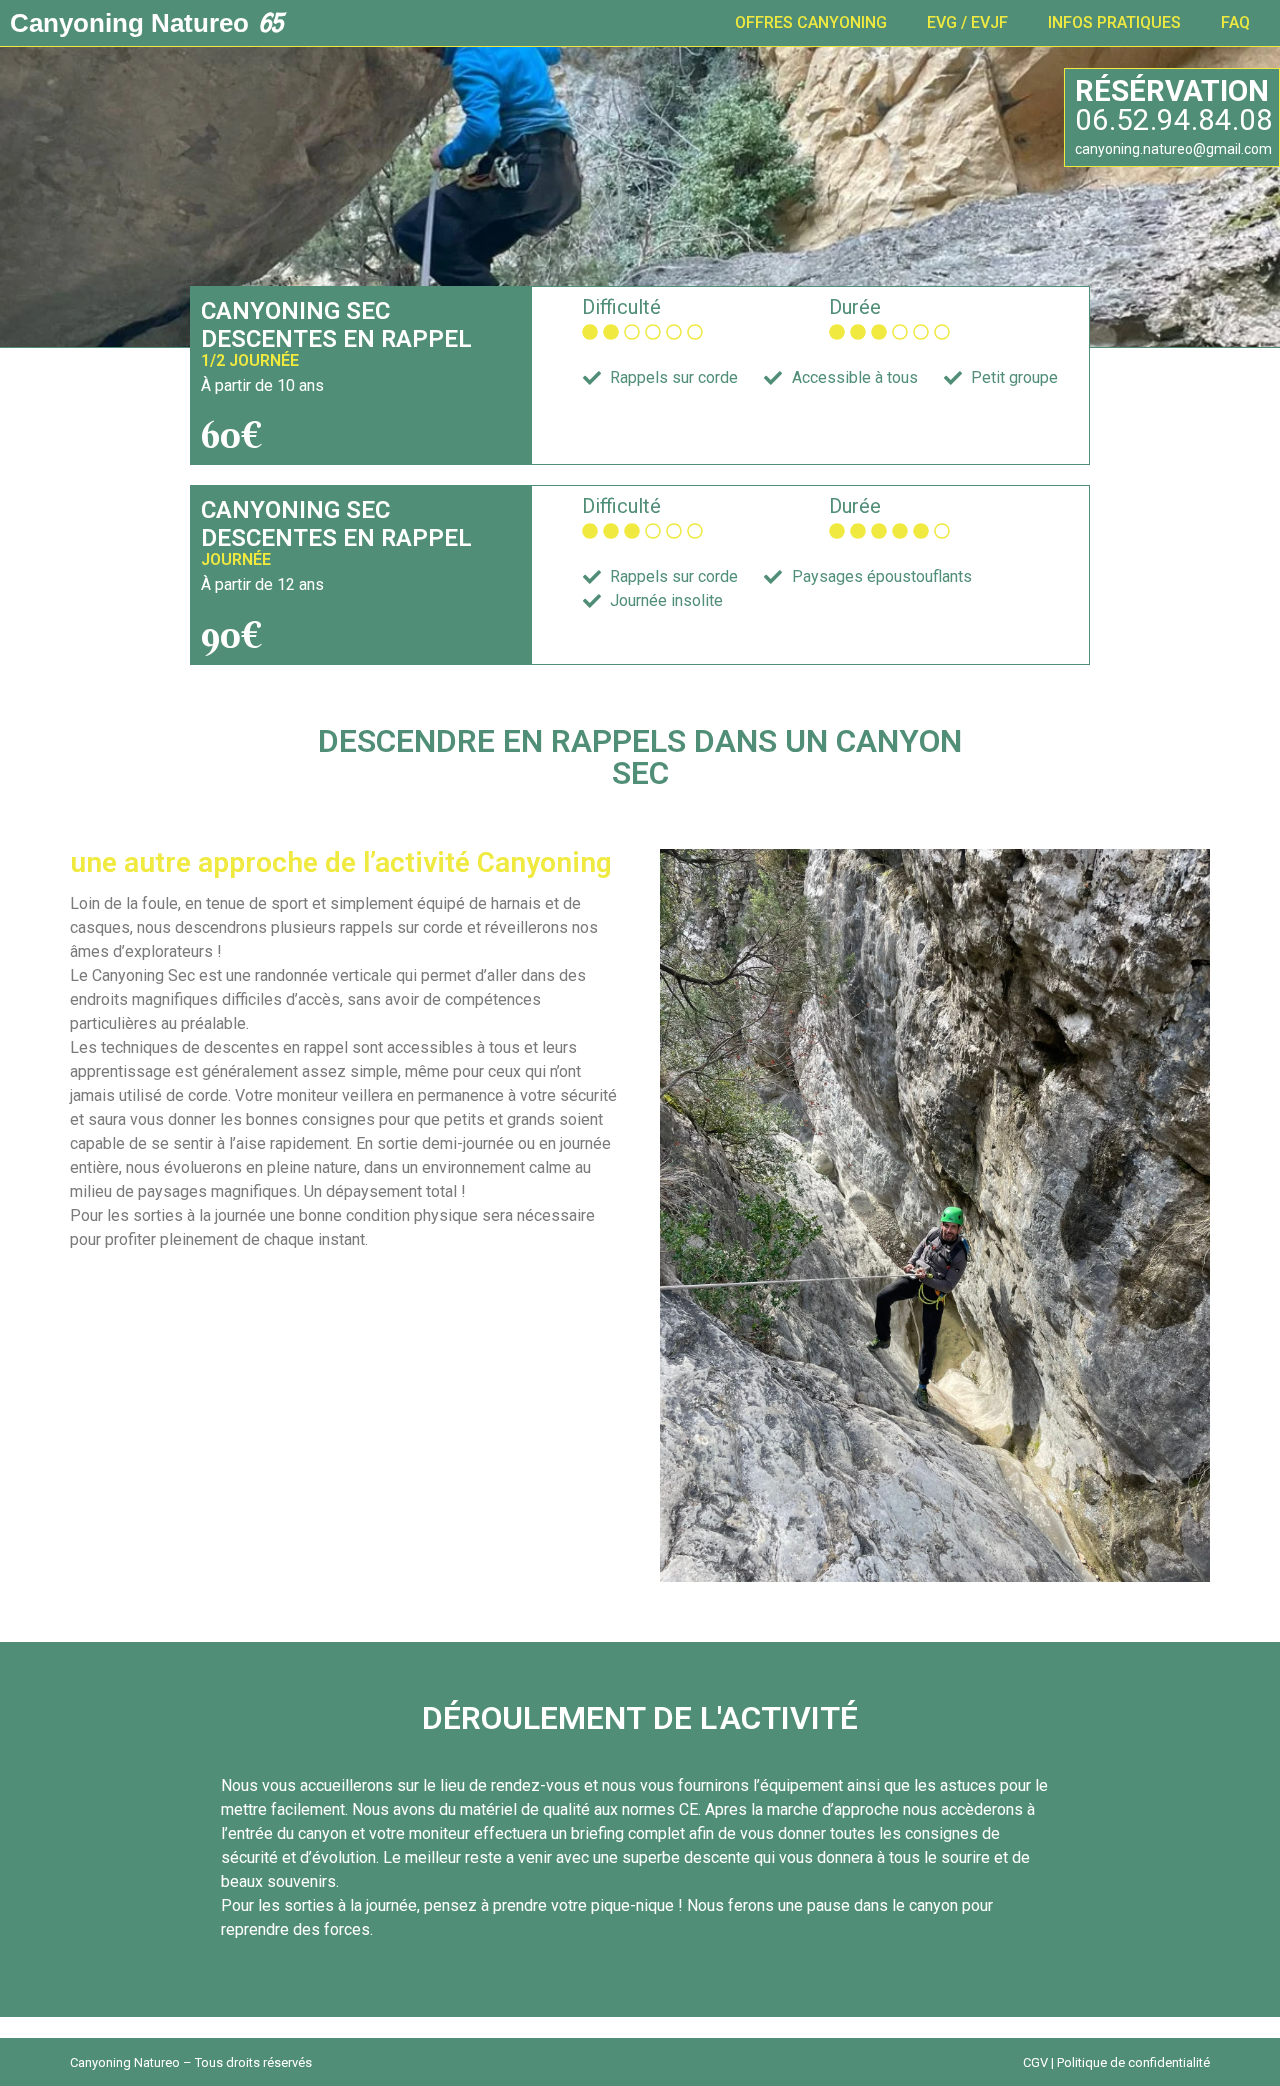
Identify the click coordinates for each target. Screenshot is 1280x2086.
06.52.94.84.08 (1174, 120)
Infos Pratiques (1114, 22)
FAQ (1235, 22)
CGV (1035, 2062)
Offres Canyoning (811, 22)
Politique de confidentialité (1133, 2062)
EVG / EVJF (967, 22)
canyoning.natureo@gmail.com (1173, 149)
